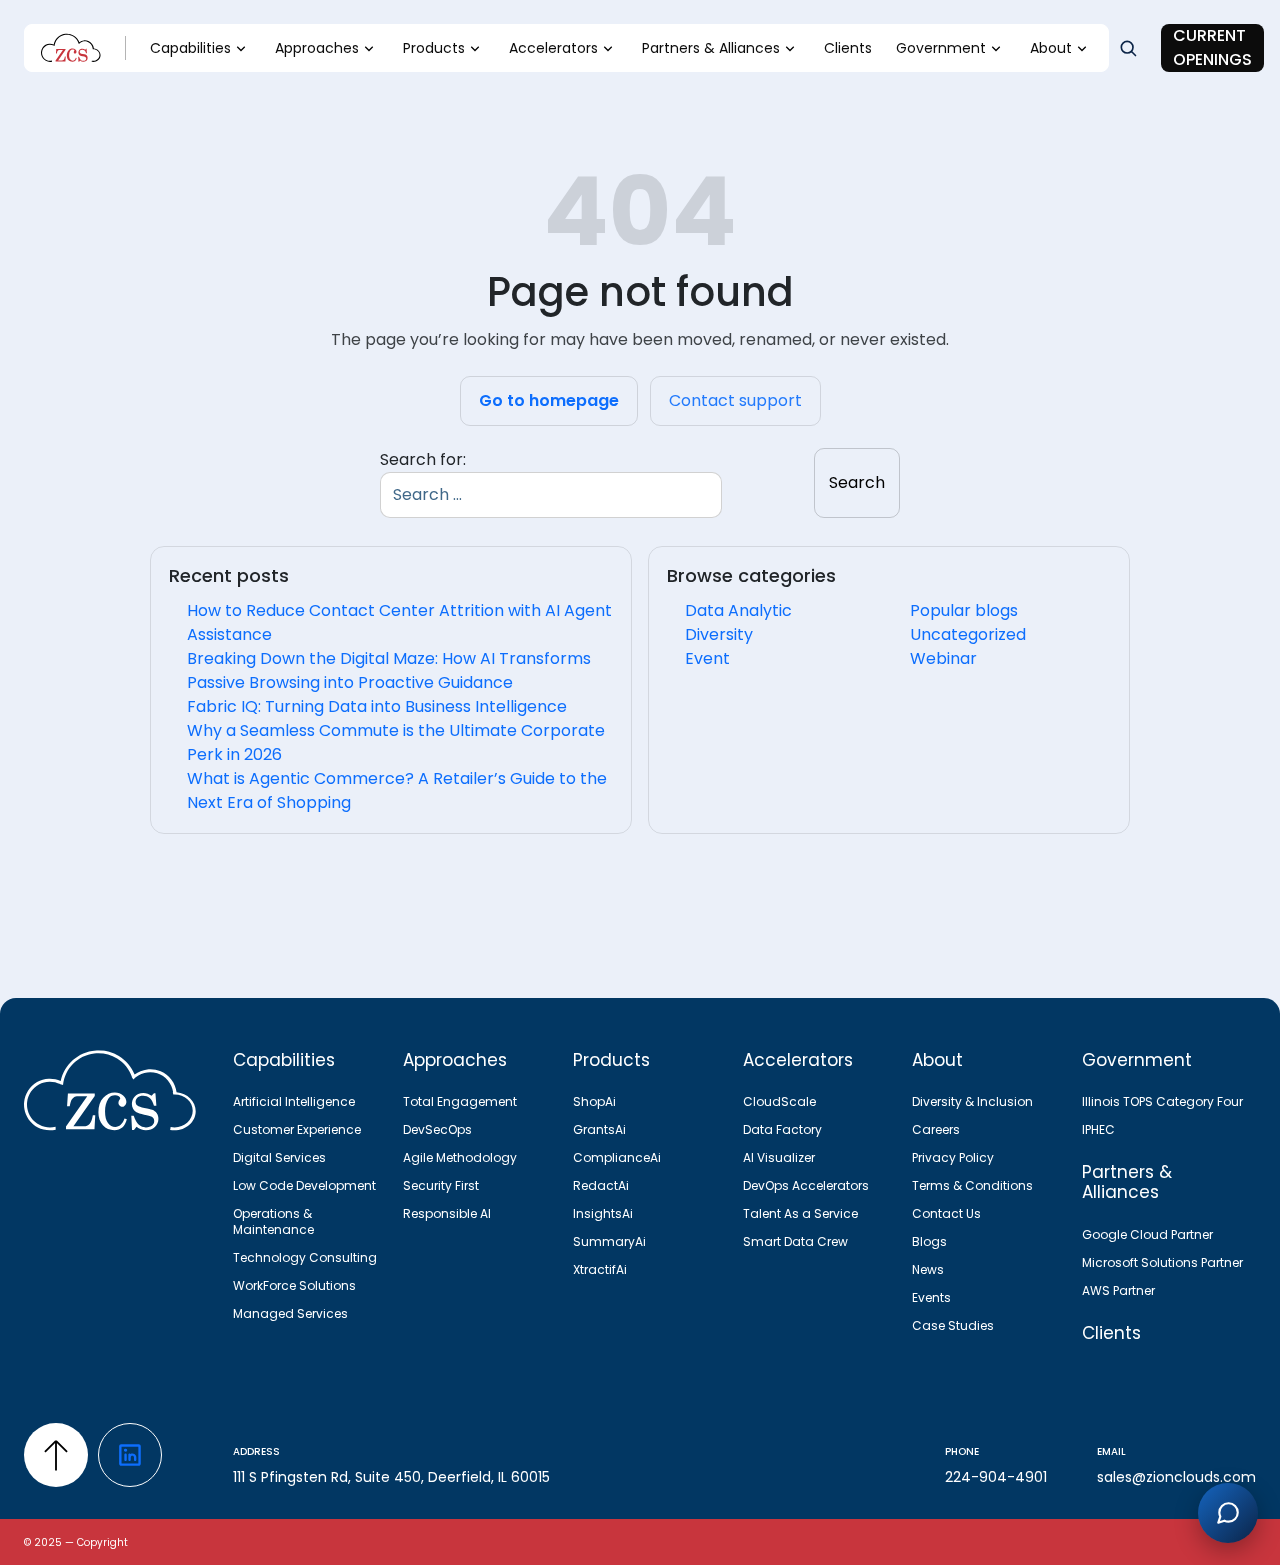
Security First (441, 1186)
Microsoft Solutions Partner (1162, 1263)
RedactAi (601, 1186)
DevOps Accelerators (806, 1186)
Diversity (719, 634)
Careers (936, 1130)
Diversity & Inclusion (972, 1102)
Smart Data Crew (795, 1242)
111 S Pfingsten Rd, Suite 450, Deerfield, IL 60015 (391, 1477)
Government (941, 48)
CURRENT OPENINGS (1212, 47)
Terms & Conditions (972, 1186)
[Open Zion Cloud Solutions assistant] (1228, 1513)
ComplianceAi (617, 1158)
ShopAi (594, 1102)
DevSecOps (437, 1130)
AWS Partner (1118, 1291)
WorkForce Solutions (294, 1286)
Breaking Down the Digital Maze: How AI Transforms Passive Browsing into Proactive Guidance (389, 670)
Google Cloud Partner (1147, 1235)
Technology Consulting (305, 1258)
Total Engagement (460, 1102)
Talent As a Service (800, 1214)
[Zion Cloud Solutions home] (116, 1094)
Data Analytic (738, 610)
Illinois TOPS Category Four (1162, 1102)
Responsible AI (447, 1214)
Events (931, 1298)
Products (434, 48)
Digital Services (279, 1158)
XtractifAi (600, 1270)
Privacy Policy (953, 1158)
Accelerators (553, 48)
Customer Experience (297, 1130)
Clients (848, 48)
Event (707, 658)
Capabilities (190, 48)
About (1051, 48)
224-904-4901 (996, 1477)
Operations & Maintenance (273, 1222)
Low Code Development (304, 1186)
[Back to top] (56, 1455)
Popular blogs (964, 610)
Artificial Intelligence (294, 1102)
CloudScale (779, 1102)
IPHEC (1098, 1130)
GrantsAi (599, 1130)
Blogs (929, 1242)
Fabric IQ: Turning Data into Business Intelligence (377, 706)
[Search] (1128, 48)
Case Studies (953, 1326)
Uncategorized (968, 634)
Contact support (735, 400)
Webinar (943, 658)
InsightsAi (603, 1214)
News (928, 1270)
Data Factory (782, 1130)
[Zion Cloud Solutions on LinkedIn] (130, 1455)
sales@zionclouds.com (1176, 1477)
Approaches (317, 48)
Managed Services (290, 1314)
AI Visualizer (779, 1158)
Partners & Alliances (711, 48)
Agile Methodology (460, 1158)
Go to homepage (549, 400)
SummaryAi (609, 1242)
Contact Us (946, 1214)
